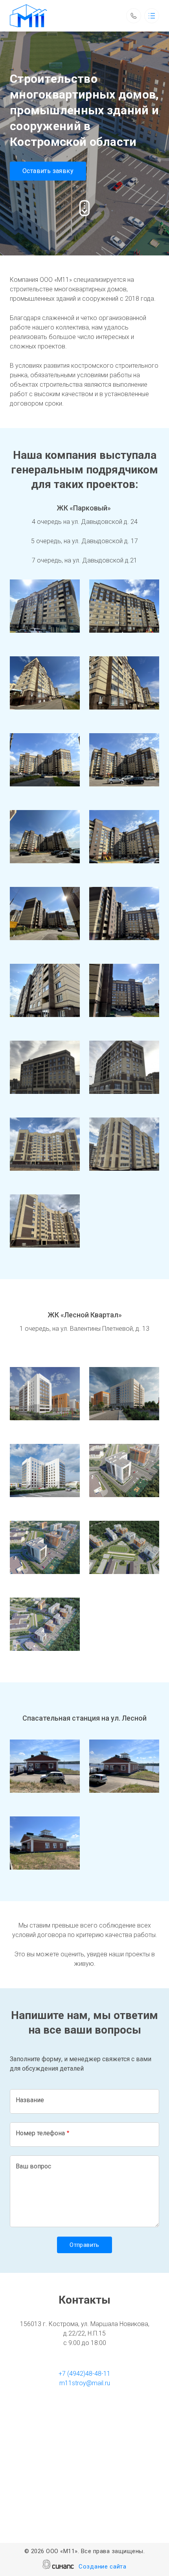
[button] (45, 606)
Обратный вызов (134, 16)
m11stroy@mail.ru (85, 2383)
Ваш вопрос (33, 2166)
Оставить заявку (48, 171)
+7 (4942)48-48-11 (84, 2374)
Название (30, 2100)
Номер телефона (40, 2133)
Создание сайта (103, 2567)
